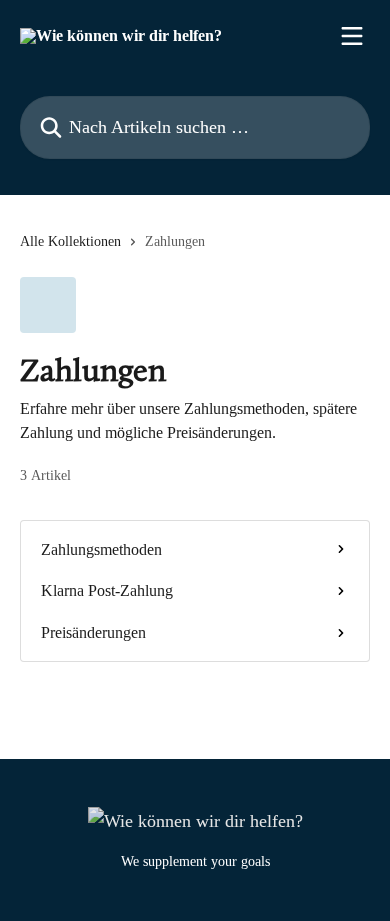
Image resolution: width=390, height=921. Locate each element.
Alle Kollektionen (70, 241)
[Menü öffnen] (352, 36)
